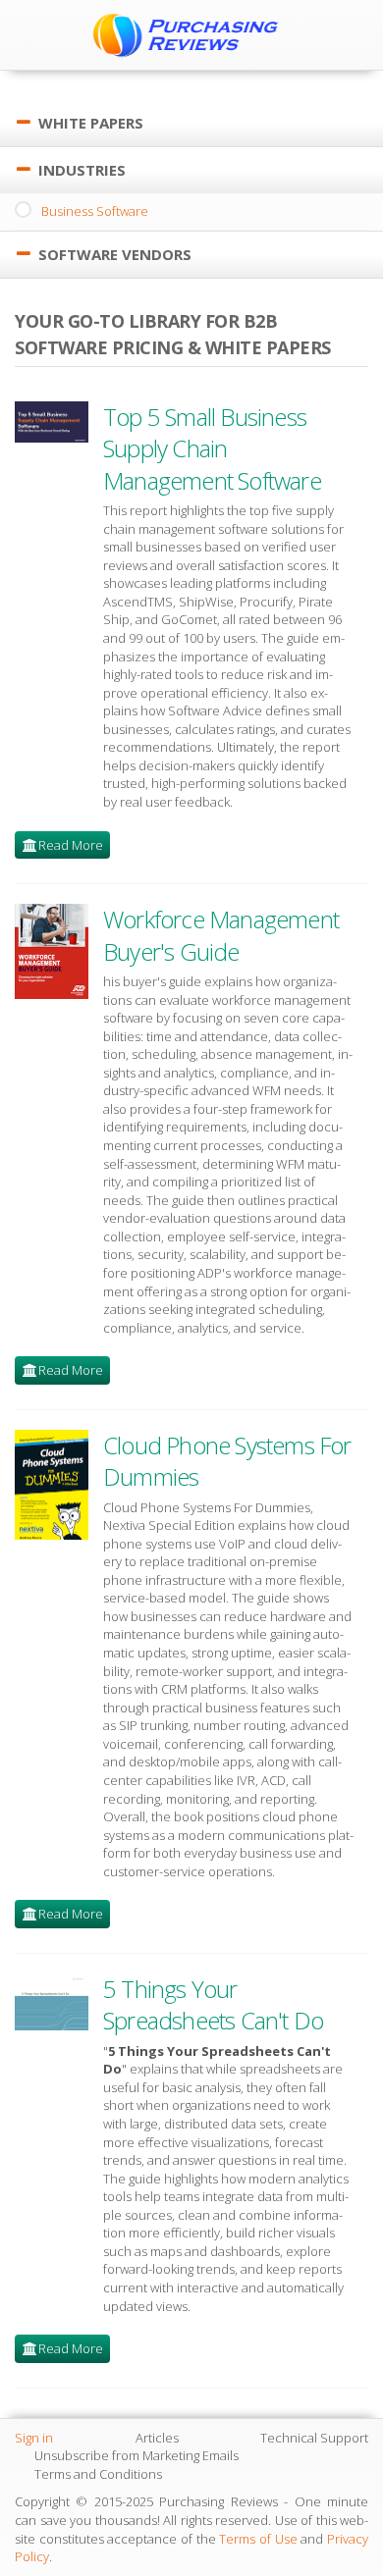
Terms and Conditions (98, 2474)
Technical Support (314, 2438)
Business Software (95, 211)
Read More (71, 845)
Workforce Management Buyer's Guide (221, 935)
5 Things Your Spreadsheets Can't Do (213, 2004)
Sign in (34, 2438)
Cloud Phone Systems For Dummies (227, 1461)
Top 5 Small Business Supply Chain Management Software (212, 448)
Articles (157, 2438)
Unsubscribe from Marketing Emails (137, 2455)
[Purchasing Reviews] (191, 34)
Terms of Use (258, 2539)
